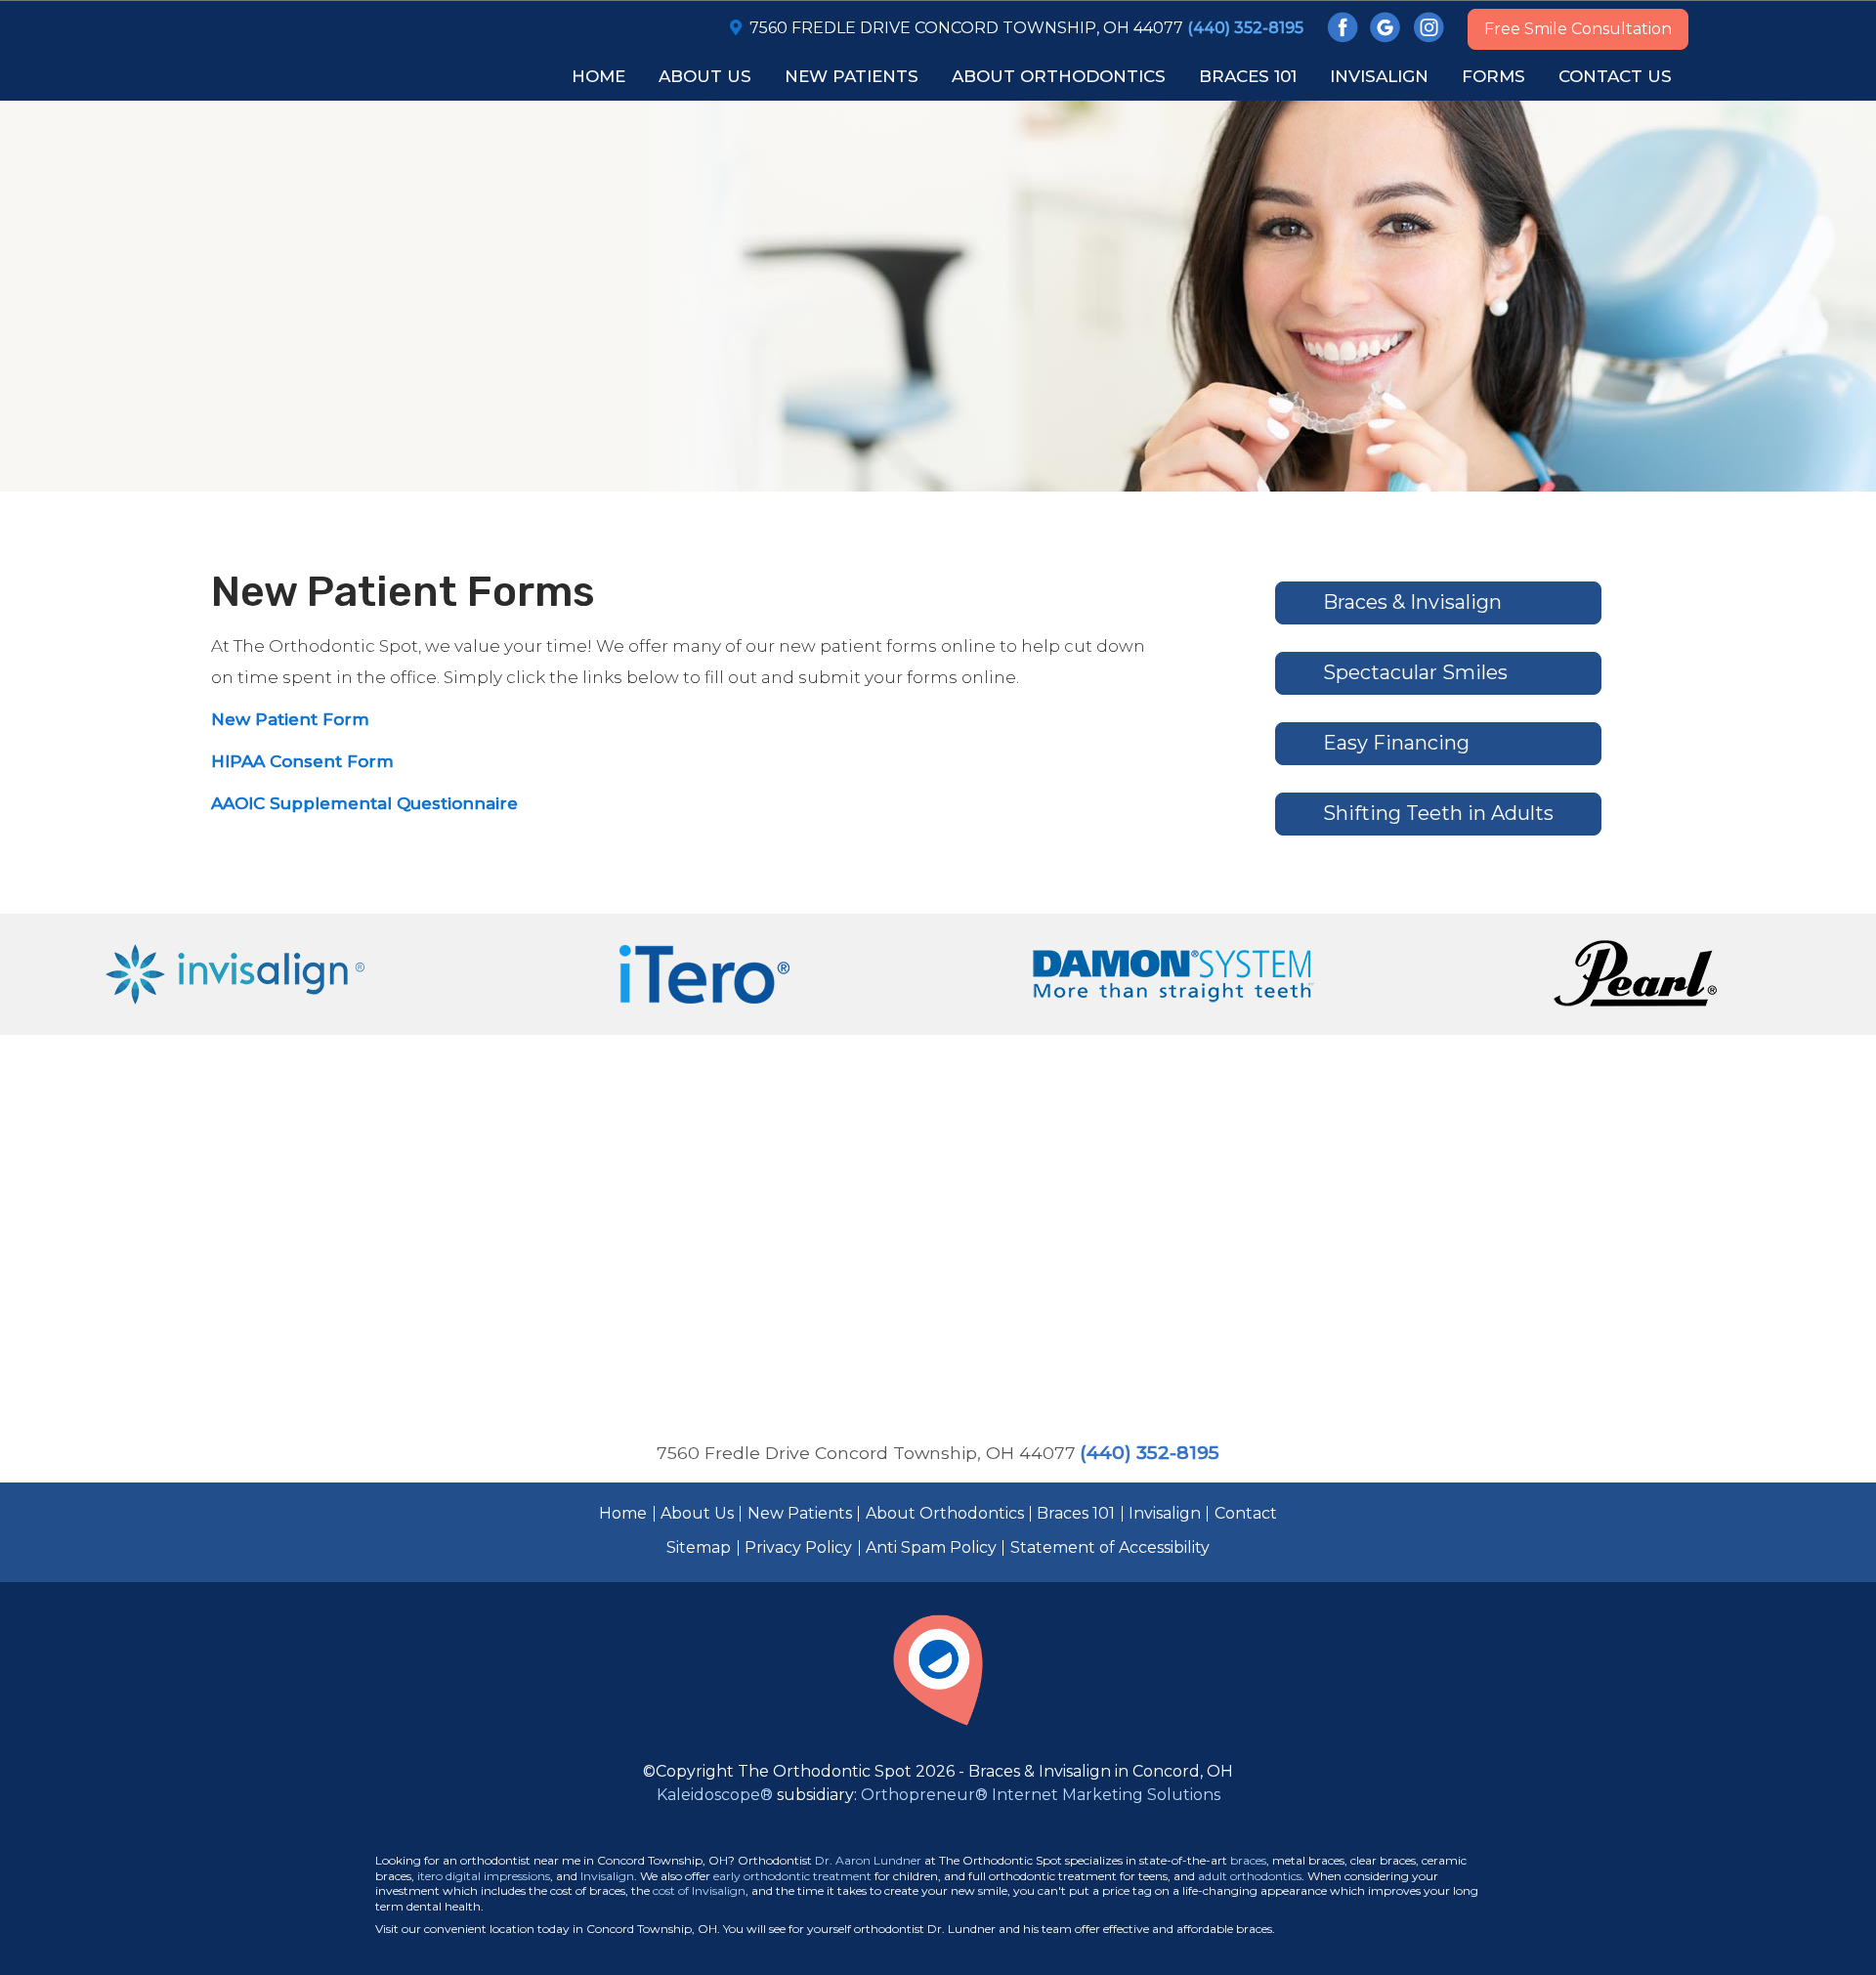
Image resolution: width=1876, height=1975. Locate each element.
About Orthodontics (945, 1513)
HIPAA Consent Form (302, 761)
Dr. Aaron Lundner (868, 1860)
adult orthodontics (1250, 1876)
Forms (1493, 76)
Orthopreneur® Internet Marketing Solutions (1041, 1795)
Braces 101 (1076, 1513)
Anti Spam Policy (931, 1547)
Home (598, 76)
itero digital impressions (484, 1876)
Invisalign (1165, 1513)
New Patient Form (290, 719)
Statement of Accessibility (1110, 1547)
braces (1248, 1860)
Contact (1246, 1513)
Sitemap (699, 1547)
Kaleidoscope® (715, 1795)
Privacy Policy (798, 1547)
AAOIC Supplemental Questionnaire (364, 803)
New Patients (800, 1513)
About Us (697, 1513)
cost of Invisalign (699, 1890)
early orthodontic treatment (792, 1876)
